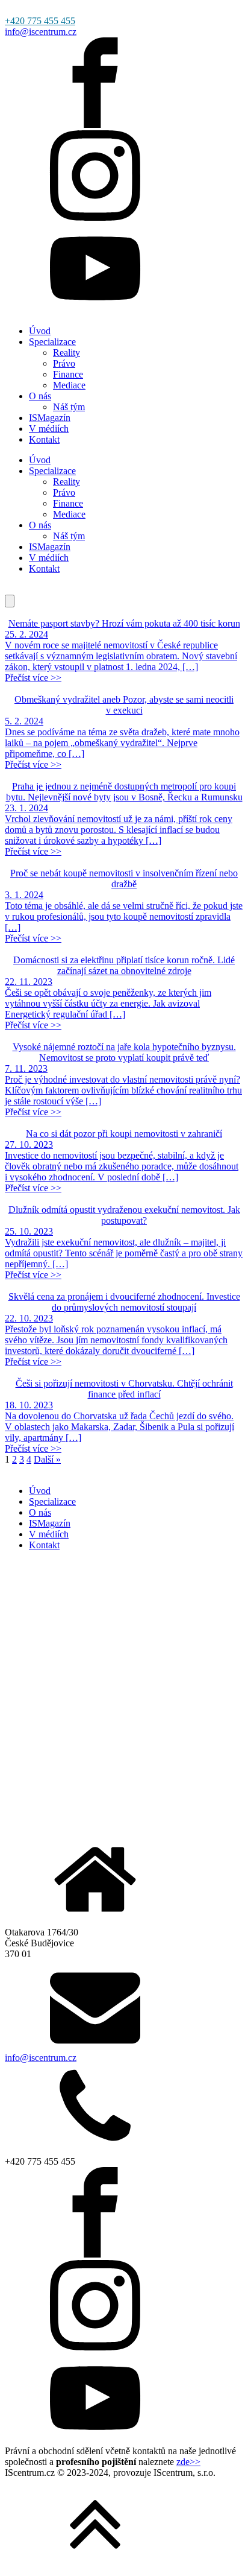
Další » (47, 1459)
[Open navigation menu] (10, 601)
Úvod (40, 331)
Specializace (52, 342)
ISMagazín (50, 418)
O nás (40, 396)
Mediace (69, 385)
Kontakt (44, 439)
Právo (64, 363)
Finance (68, 374)
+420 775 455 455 (40, 21)
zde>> (188, 2462)
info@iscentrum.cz (41, 32)
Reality (67, 353)
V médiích (49, 429)
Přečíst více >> (33, 678)
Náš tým (69, 407)
